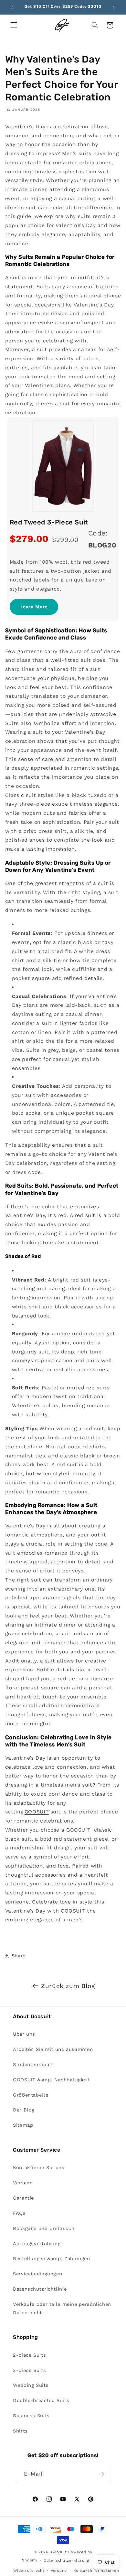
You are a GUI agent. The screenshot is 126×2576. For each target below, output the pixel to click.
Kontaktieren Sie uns (39, 2168)
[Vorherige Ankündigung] (12, 7)
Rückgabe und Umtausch (44, 2228)
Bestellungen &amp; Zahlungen (52, 2259)
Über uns (24, 2034)
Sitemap (23, 2125)
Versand (23, 2183)
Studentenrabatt (33, 2064)
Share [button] (19, 1956)
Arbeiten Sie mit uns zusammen (53, 2049)
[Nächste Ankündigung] (114, 7)
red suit (86, 1215)
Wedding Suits (31, 2385)
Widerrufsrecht (29, 2570)
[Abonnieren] (101, 2474)
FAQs (19, 2213)
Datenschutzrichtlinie (40, 2289)
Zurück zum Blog (68, 1986)
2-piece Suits (29, 2355)
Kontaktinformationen (96, 2570)
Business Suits (31, 2416)
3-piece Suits (29, 2370)
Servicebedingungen (37, 2274)
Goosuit (59, 2552)
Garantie (23, 2198)
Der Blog (24, 2110)
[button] (14, 25)
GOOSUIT (37, 1812)
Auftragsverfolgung (37, 2244)
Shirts (20, 2431)
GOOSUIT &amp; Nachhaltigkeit (52, 2080)
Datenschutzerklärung (66, 2560)
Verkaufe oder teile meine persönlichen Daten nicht (62, 2308)
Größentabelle (31, 2095)
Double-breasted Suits (41, 2400)
